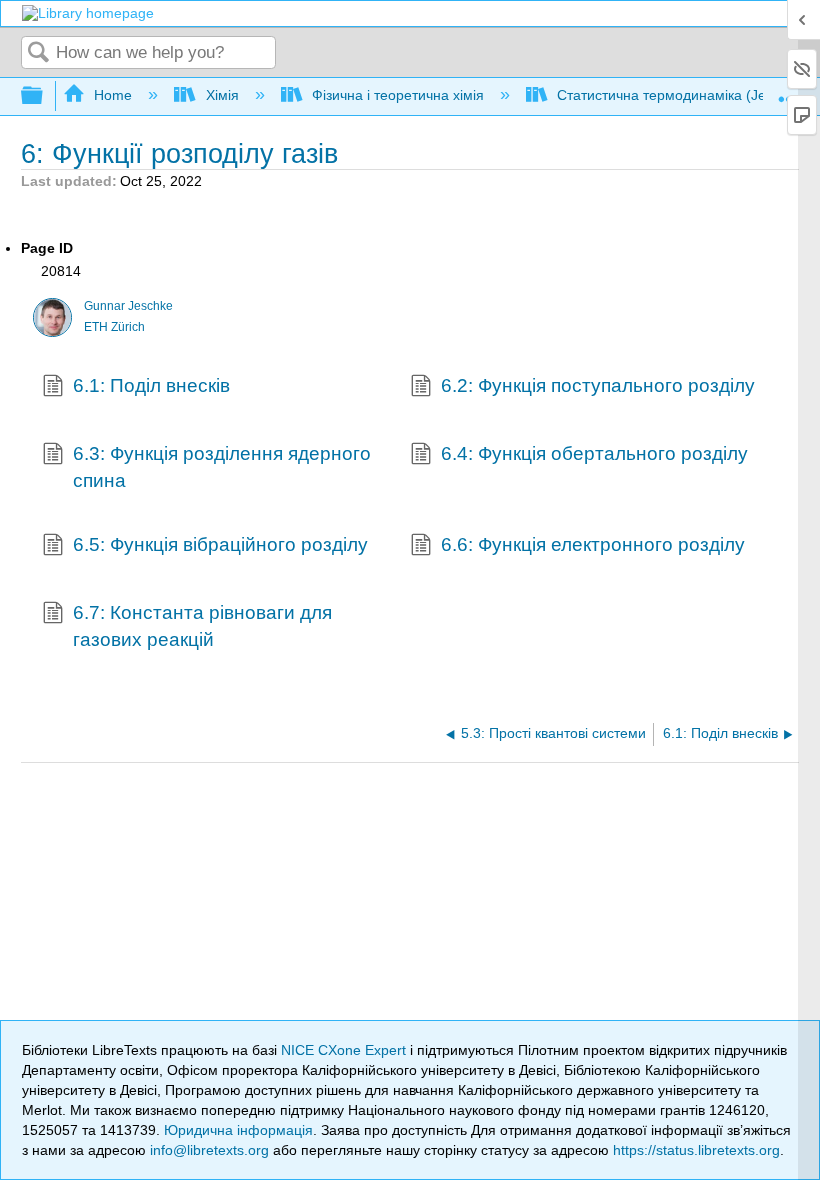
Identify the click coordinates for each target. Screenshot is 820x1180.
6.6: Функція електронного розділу (593, 544)
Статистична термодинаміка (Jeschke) (682, 95)
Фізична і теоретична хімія (398, 95)
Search (39, 53)
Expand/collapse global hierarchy (45, 96)
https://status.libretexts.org (696, 1150)
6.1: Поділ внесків (151, 385)
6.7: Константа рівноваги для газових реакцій (202, 625)
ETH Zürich (114, 327)
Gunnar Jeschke (128, 306)
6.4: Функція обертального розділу (594, 453)
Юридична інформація (238, 1130)
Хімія (222, 95)
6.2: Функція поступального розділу (598, 385)
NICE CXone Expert (345, 1050)
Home (113, 95)
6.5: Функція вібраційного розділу (220, 544)
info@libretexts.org (209, 1150)
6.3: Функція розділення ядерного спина (222, 466)
